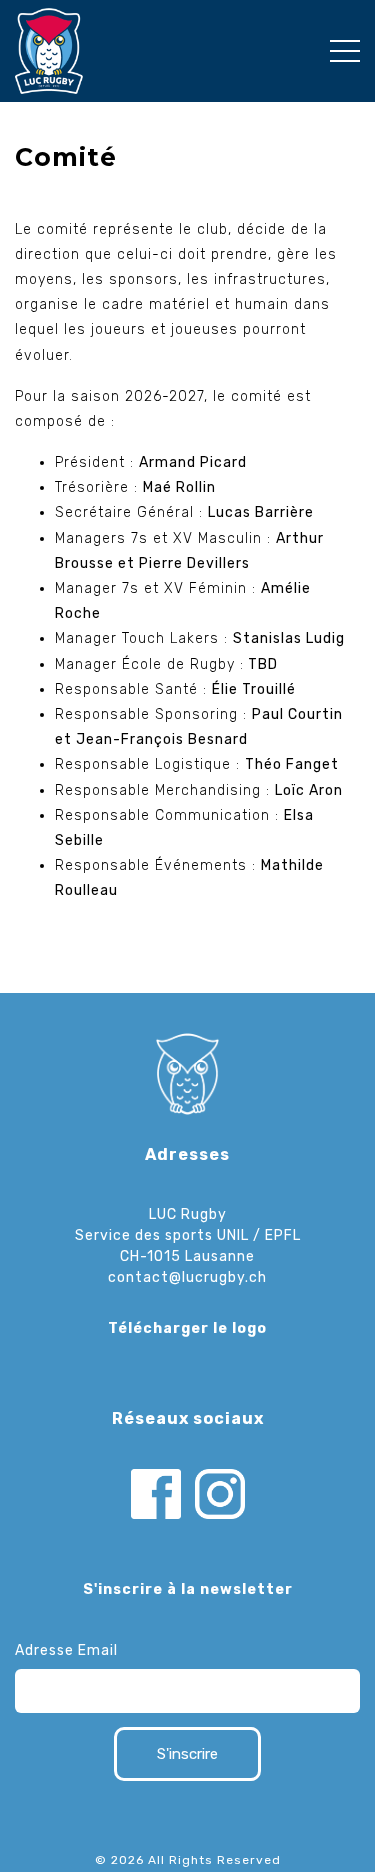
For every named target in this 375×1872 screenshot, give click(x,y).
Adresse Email (66, 1650)
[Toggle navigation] (345, 51)
